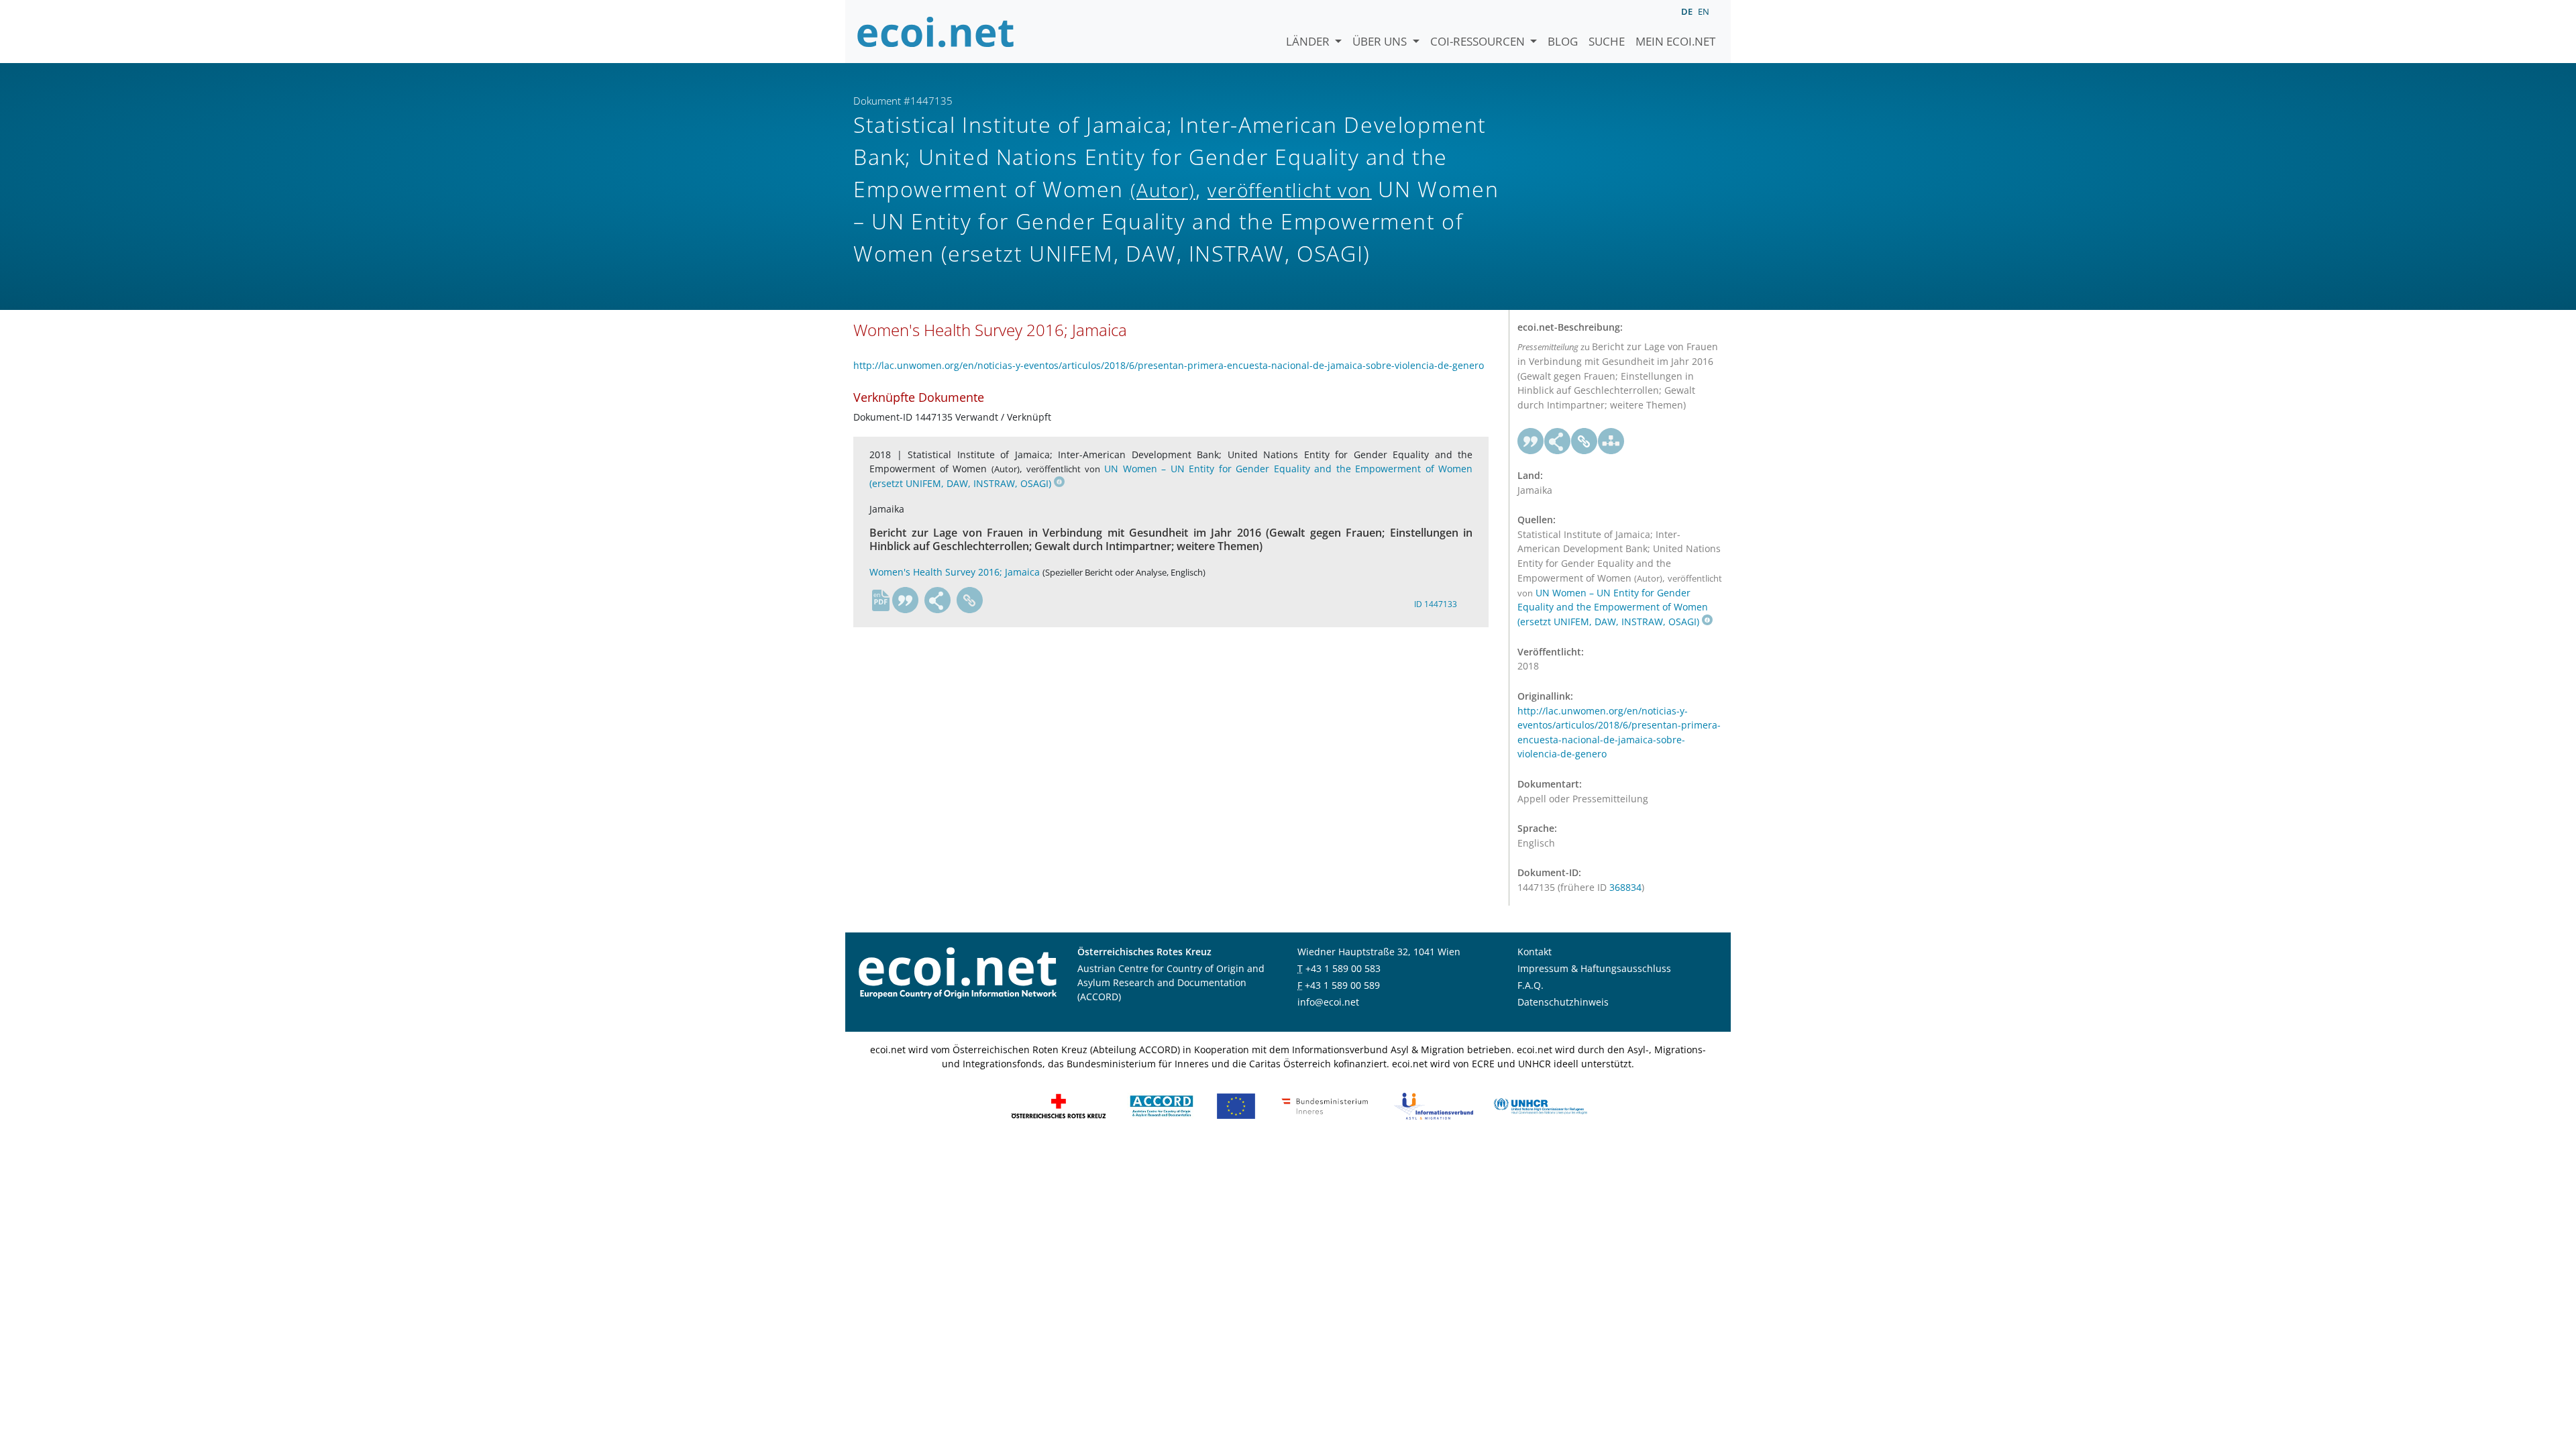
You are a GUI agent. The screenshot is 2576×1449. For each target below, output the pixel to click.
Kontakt (1535, 952)
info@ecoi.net (1328, 1002)
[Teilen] (938, 600)
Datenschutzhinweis (1563, 1002)
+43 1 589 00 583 (1343, 968)
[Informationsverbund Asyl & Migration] (1434, 1105)
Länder (1309, 41)
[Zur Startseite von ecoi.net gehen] (936, 32)
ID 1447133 (1436, 604)
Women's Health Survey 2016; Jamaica (955, 572)
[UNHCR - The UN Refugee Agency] (1540, 1105)
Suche (1607, 41)
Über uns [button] (1381, 41)
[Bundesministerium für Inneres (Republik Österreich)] (1325, 1105)
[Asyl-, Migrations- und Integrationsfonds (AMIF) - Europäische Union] (1236, 1105)
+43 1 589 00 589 (1342, 985)
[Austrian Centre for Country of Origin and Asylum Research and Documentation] (1162, 1105)
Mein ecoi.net (1675, 41)
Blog (1563, 41)
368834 (1625, 887)
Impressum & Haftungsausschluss (1594, 968)
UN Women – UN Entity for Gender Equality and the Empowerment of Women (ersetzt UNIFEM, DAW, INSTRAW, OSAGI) (1613, 607)
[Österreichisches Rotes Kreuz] (1059, 1105)
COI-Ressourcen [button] (1479, 41)
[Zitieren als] (906, 600)
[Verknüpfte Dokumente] (1611, 441)
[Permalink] (970, 600)
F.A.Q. (1531, 985)
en (1704, 11)
